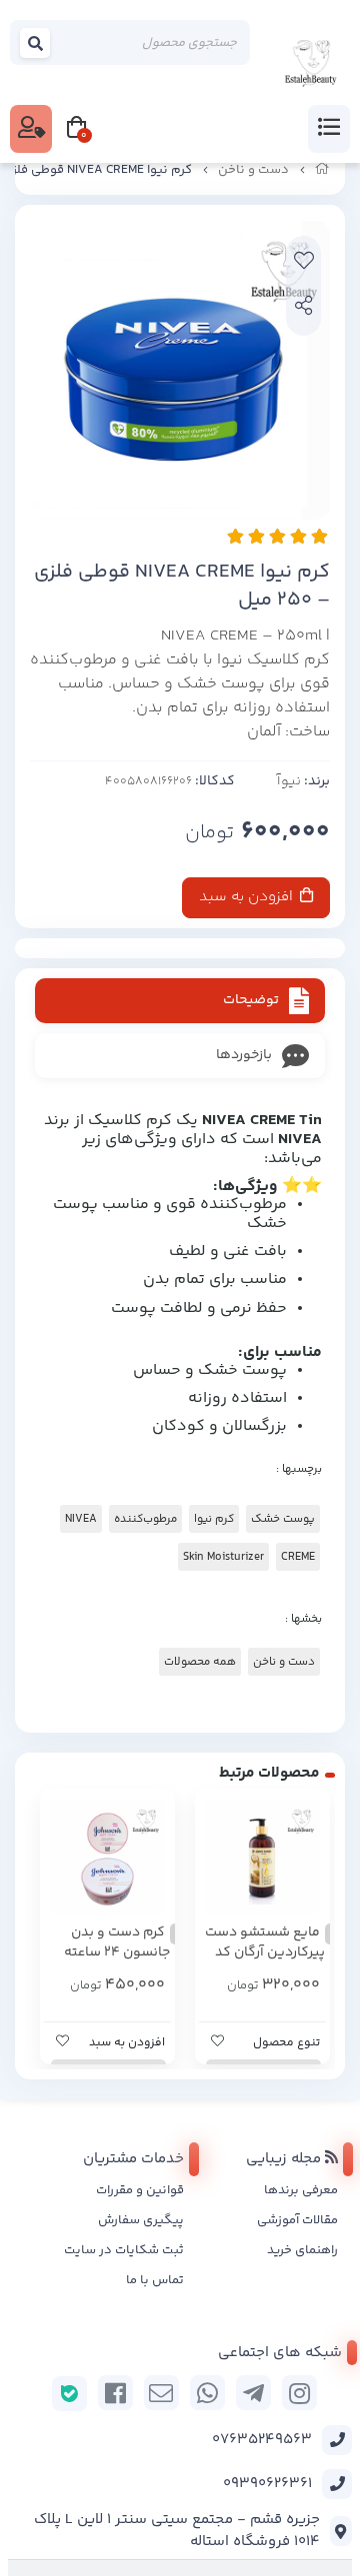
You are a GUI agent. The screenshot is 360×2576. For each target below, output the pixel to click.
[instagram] (299, 2393)
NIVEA (81, 1519)
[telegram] (253, 2393)
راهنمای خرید (302, 2250)
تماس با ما (155, 2280)
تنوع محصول (286, 2043)
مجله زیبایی (285, 2159)
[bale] (69, 2394)
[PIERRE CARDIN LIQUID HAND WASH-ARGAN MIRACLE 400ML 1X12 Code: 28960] (262, 1856)
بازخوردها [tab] (244, 1055)
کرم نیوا (214, 1519)
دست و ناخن (253, 170)
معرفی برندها (301, 2190)
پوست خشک (283, 1519)
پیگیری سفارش (141, 2220)
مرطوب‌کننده (145, 1519)
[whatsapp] (207, 2393)
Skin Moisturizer (223, 1557)
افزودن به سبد (248, 897)
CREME (298, 1557)
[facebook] (115, 2393)
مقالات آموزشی (297, 2220)
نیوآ (289, 781)
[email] (161, 2393)
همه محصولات (200, 1662)
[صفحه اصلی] (322, 170)
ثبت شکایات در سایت (124, 2250)
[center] (36, 43)
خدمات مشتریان (133, 2159)
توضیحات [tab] (251, 1000)
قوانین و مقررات (140, 2190)
